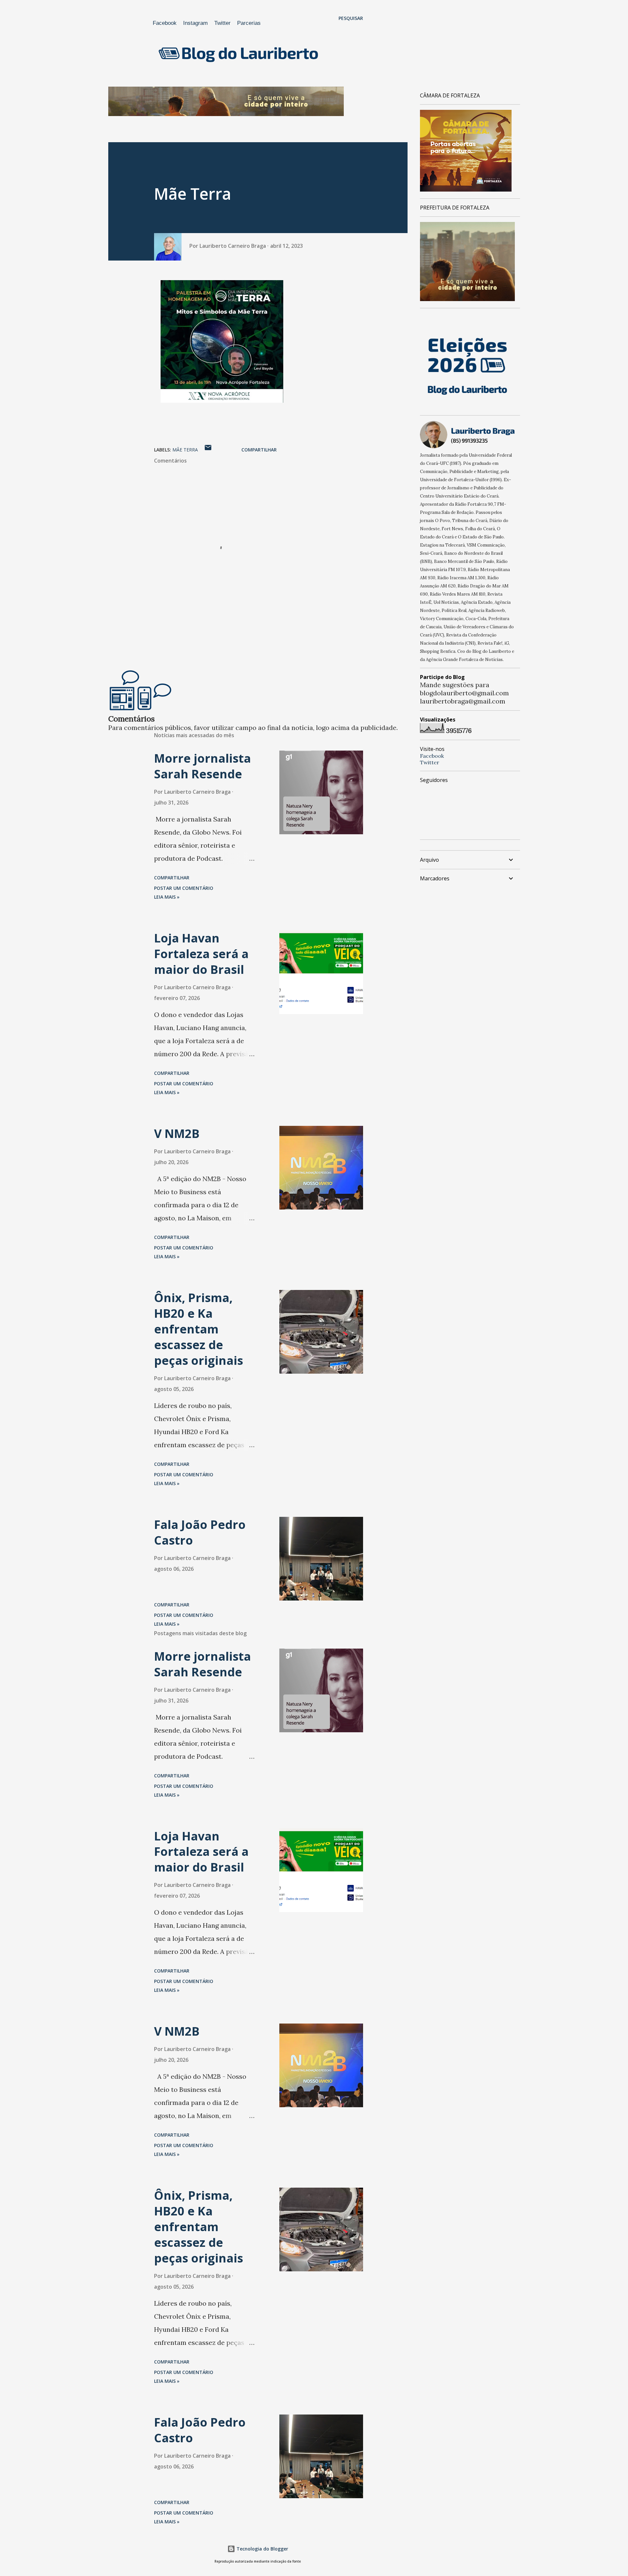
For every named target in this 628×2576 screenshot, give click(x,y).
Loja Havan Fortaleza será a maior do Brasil (201, 954)
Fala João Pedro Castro (200, 1532)
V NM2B (177, 1134)
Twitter (222, 23)
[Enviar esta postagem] (208, 450)
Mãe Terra (185, 450)
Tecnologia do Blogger (262, 2549)
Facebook (165, 23)
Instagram (195, 23)
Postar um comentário (184, 888)
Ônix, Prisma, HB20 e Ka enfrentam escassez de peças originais (199, 1329)
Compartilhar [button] (259, 450)
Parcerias (249, 23)
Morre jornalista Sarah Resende (202, 766)
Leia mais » (167, 897)
